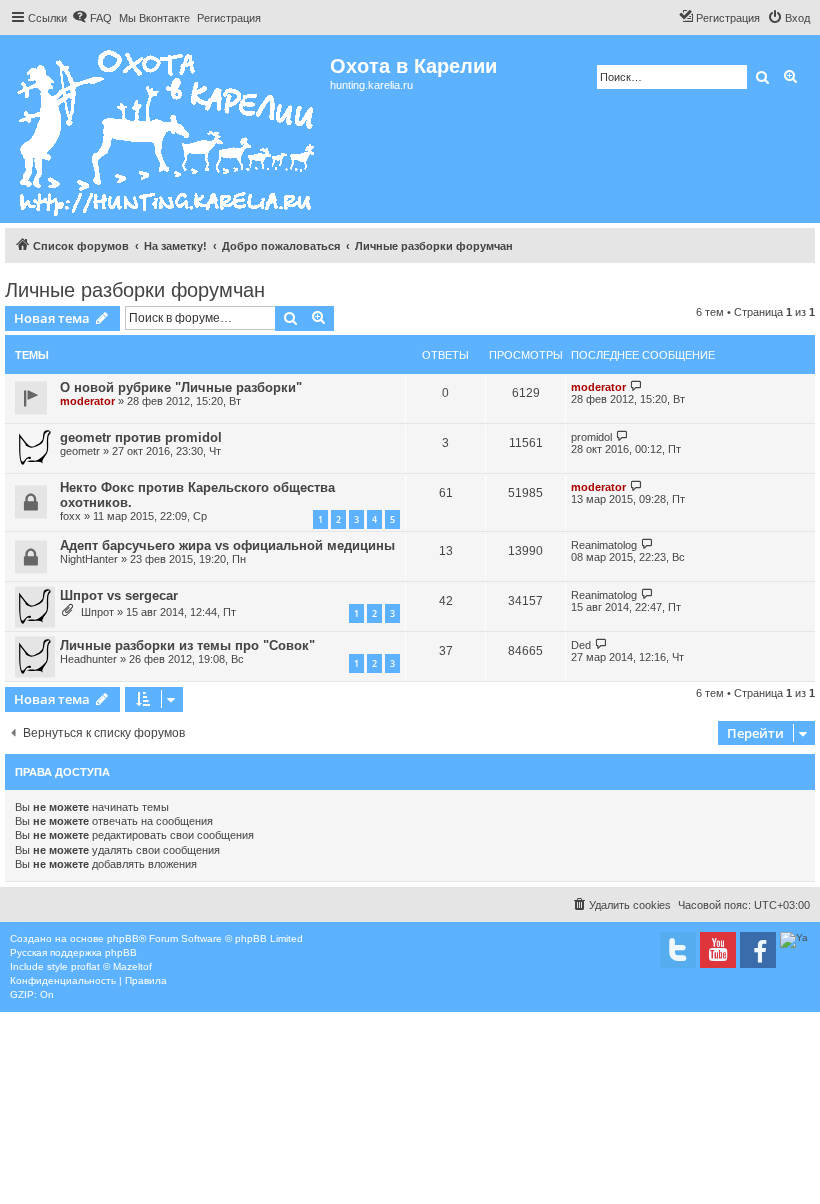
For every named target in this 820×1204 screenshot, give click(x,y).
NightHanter (89, 559)
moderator (87, 401)
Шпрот (97, 612)
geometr (80, 451)
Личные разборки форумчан (135, 290)
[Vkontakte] (678, 950)
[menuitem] (92, 18)
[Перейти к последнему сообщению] (636, 386)
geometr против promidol (141, 437)
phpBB (123, 938)
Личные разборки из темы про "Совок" (187, 645)
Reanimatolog (604, 545)
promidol (591, 437)
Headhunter (88, 659)
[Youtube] (718, 950)
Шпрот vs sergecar (119, 595)
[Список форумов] (167, 129)
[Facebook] (758, 950)
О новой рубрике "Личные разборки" (181, 387)
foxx (70, 516)
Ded (581, 645)
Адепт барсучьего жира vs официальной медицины (227, 545)
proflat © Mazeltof (111, 966)
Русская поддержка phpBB (73, 952)
